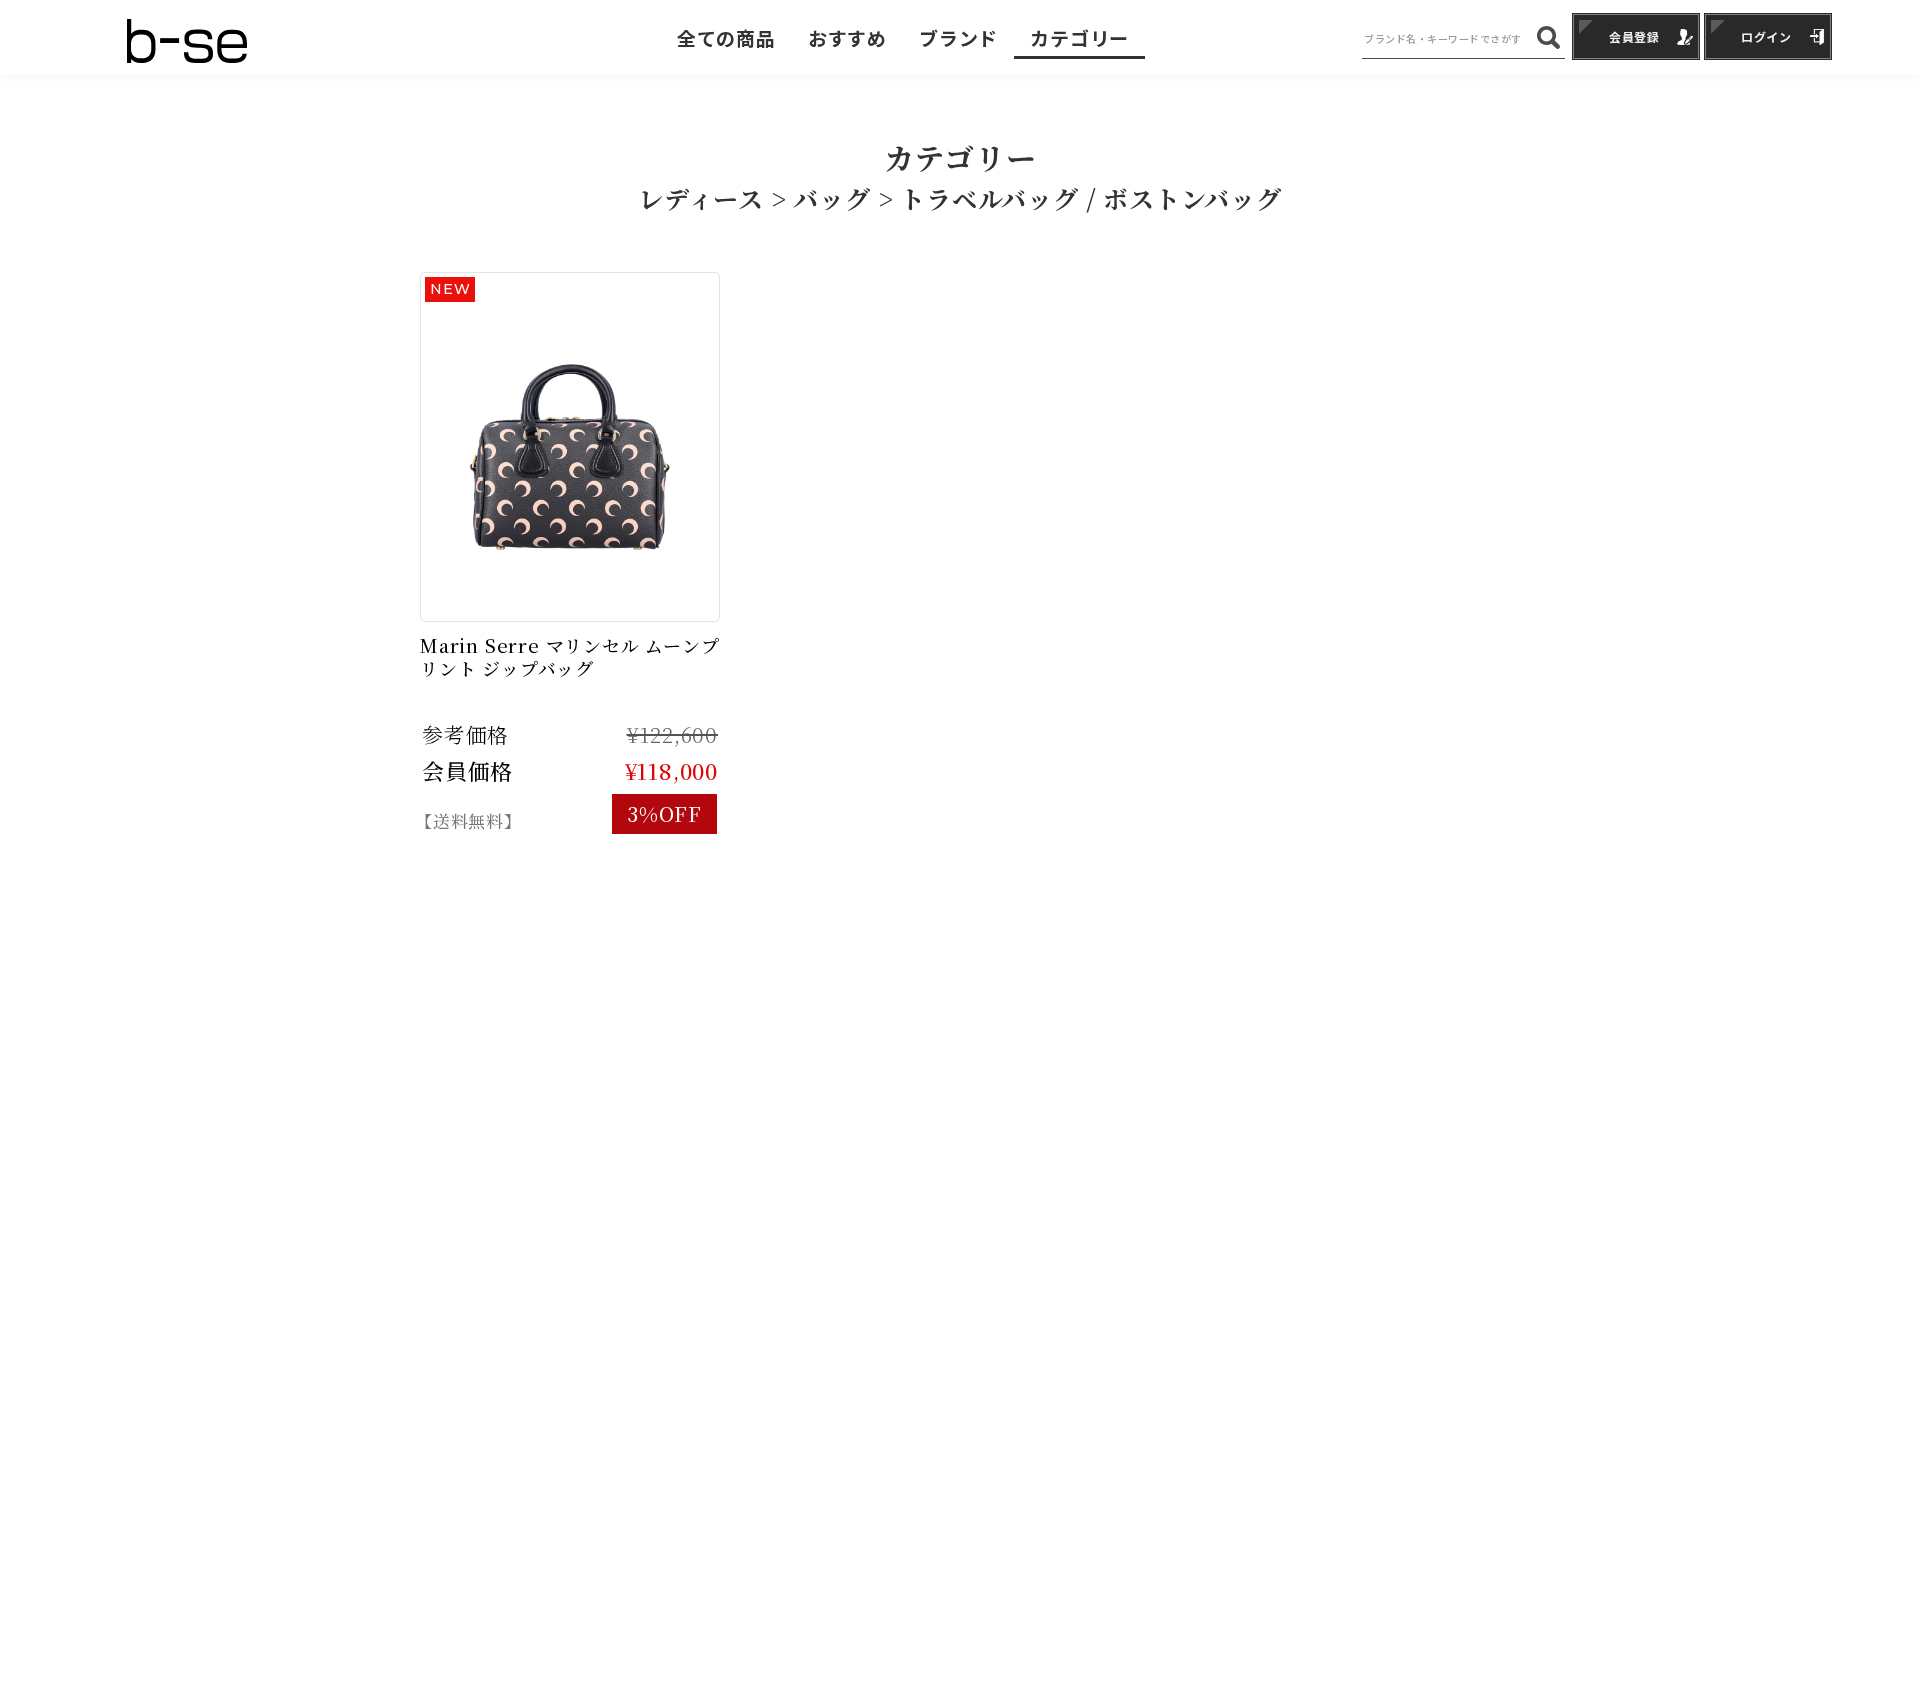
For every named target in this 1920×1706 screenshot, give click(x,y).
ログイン (1766, 36)
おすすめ (847, 37)
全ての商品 (726, 37)
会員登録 (1634, 36)
